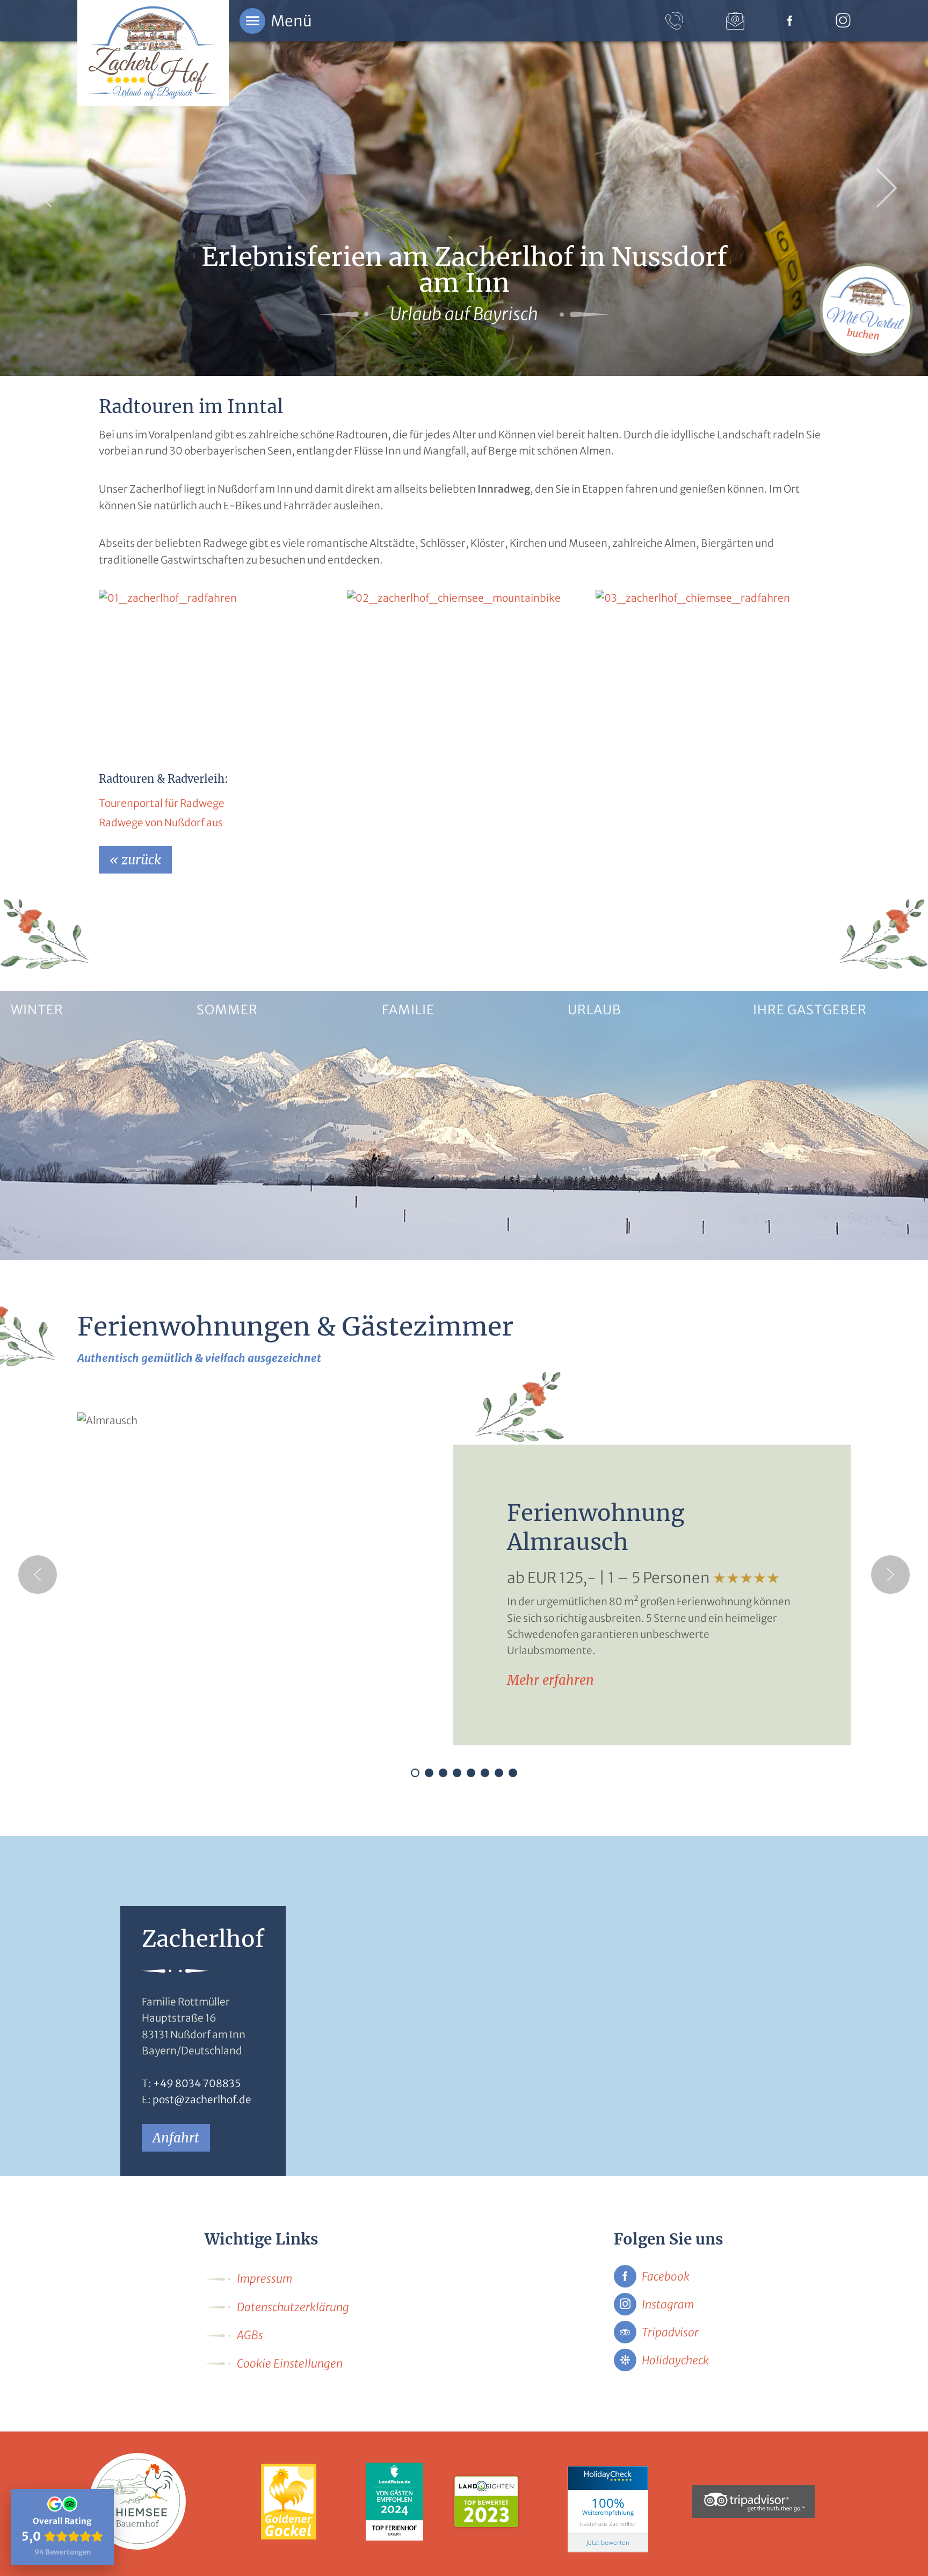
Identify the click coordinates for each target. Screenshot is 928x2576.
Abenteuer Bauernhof (425, 1241)
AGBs (250, 2335)
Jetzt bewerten (608, 2542)
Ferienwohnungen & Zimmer (626, 1241)
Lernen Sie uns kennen (798, 1241)
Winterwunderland (49, 1241)
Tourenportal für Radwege (162, 803)
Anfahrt (176, 2138)
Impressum (264, 2279)
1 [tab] (415, 1773)
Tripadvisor (670, 2332)
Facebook (666, 2276)
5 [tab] (471, 1773)
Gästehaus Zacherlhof (608, 2524)
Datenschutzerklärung (293, 2307)
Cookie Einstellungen (290, 2364)
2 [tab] (429, 1773)
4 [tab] (457, 1773)
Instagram (668, 2304)
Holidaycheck (675, 2360)
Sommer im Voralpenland (248, 1241)
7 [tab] (499, 1773)
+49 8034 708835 (197, 2083)
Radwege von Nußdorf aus (161, 822)
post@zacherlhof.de (202, 2099)
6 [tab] (485, 1773)
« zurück (135, 860)
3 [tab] (443, 1773)
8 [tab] (513, 1773)
